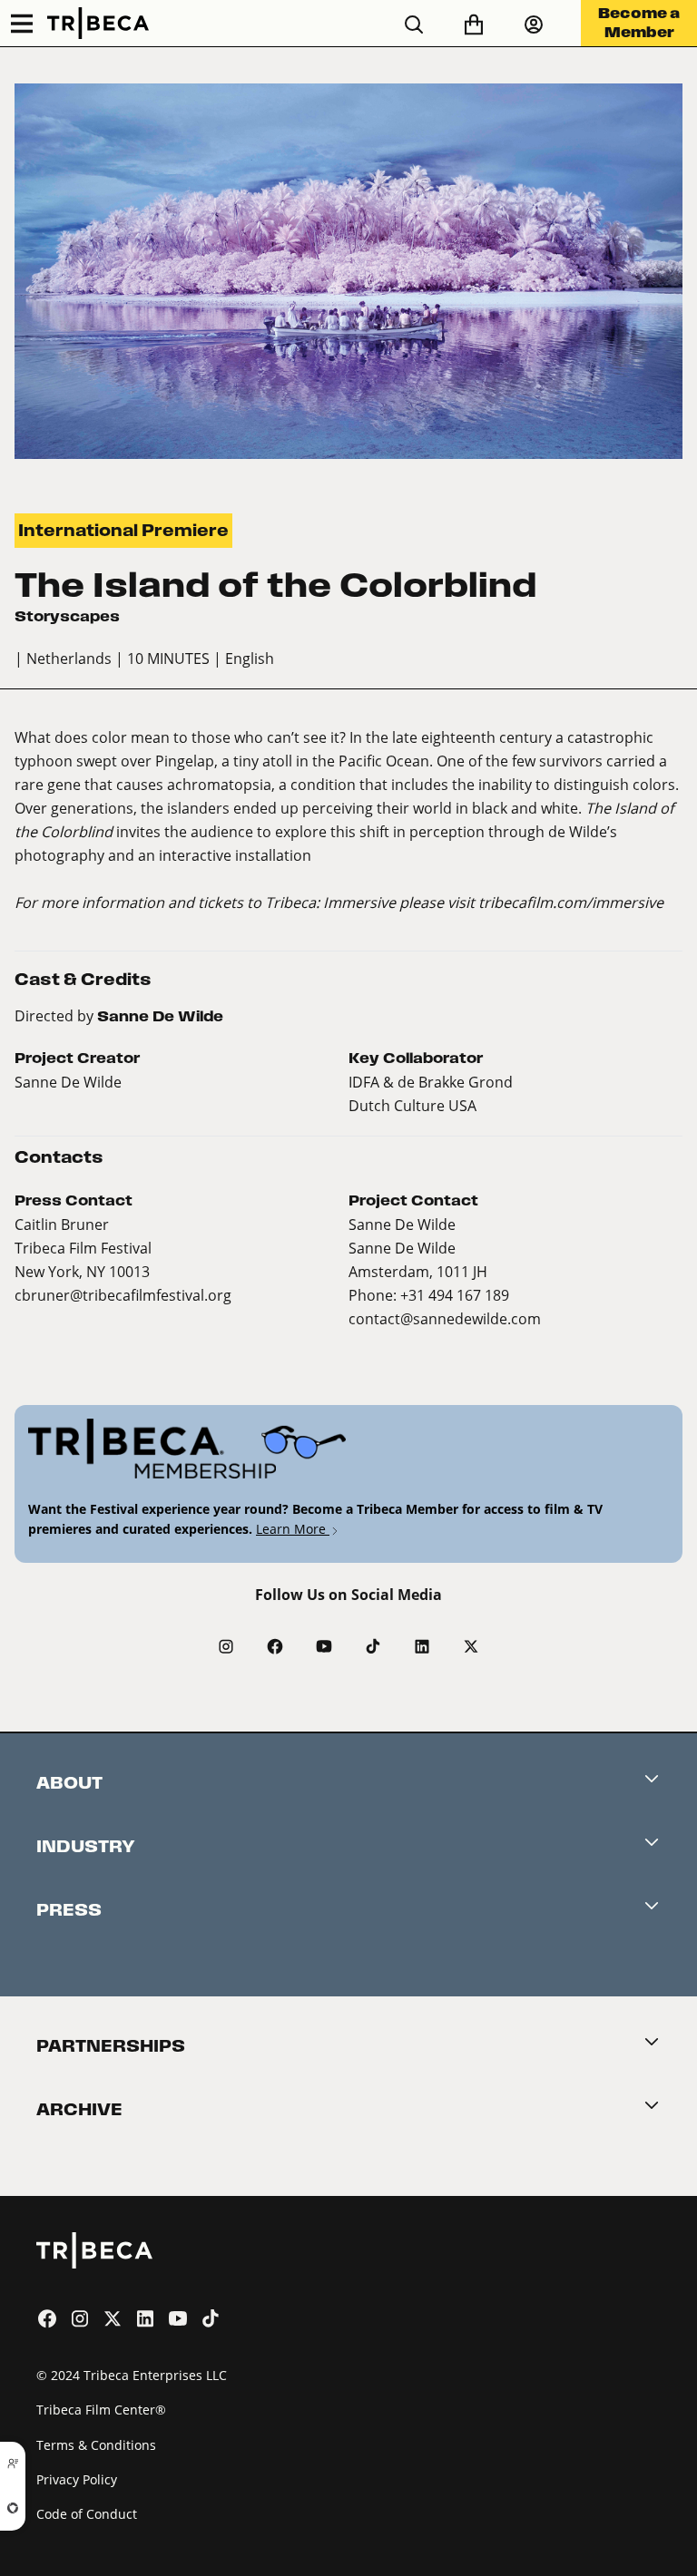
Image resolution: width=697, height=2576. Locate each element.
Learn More (293, 1529)
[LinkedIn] (422, 1646)
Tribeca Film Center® (101, 2410)
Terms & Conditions (96, 2445)
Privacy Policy (77, 2479)
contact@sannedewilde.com (445, 1318)
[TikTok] (373, 1646)
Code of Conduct (87, 2514)
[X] (471, 1646)
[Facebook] (275, 1646)
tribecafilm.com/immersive (571, 902)
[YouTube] (324, 1646)
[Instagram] (226, 1646)
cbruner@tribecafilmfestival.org (123, 1295)
